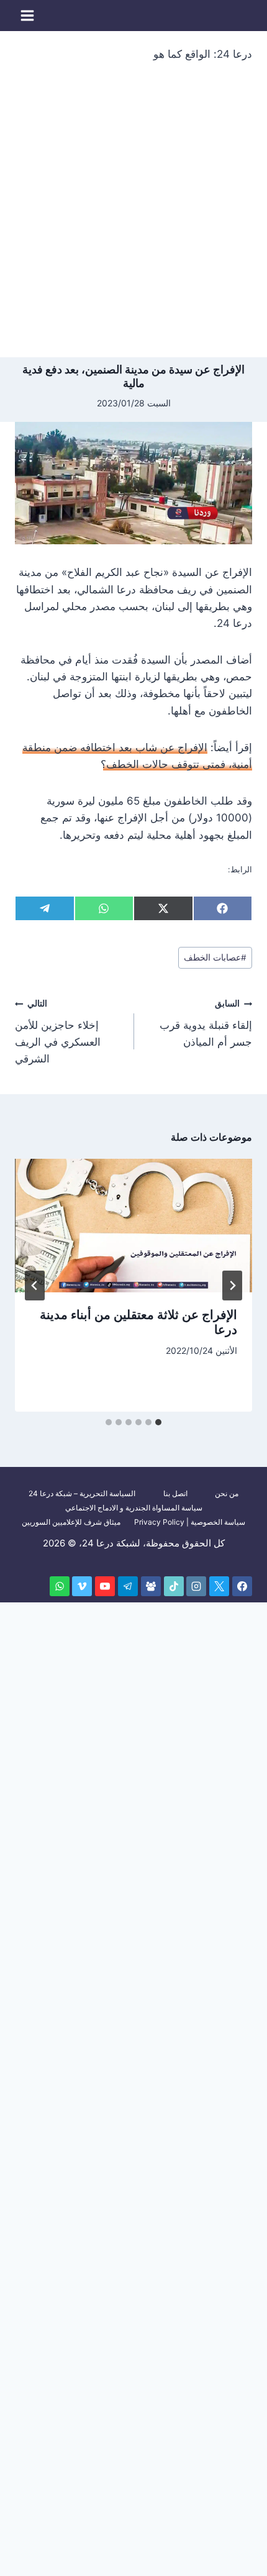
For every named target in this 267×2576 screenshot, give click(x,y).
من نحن (227, 1493)
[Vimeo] (82, 1586)
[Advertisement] (133, 217)
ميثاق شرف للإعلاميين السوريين (71, 1522)
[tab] (158, 1422)
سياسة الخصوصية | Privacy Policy (190, 1522)
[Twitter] (219, 1586)
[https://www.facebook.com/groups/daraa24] (151, 1586)
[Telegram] (128, 1586)
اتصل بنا (175, 1493)
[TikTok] (174, 1586)
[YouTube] (105, 1586)
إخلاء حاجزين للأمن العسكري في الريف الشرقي (58, 1032)
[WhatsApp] (60, 1586)
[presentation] (133, 1226)
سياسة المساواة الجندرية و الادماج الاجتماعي (134, 1508)
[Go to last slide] (232, 1286)
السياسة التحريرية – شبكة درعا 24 (82, 1493)
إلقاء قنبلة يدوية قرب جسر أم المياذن (206, 1023)
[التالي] (35, 1286)
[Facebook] (242, 1586)
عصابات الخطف (215, 957)
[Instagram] (196, 1586)
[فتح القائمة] (28, 15)
